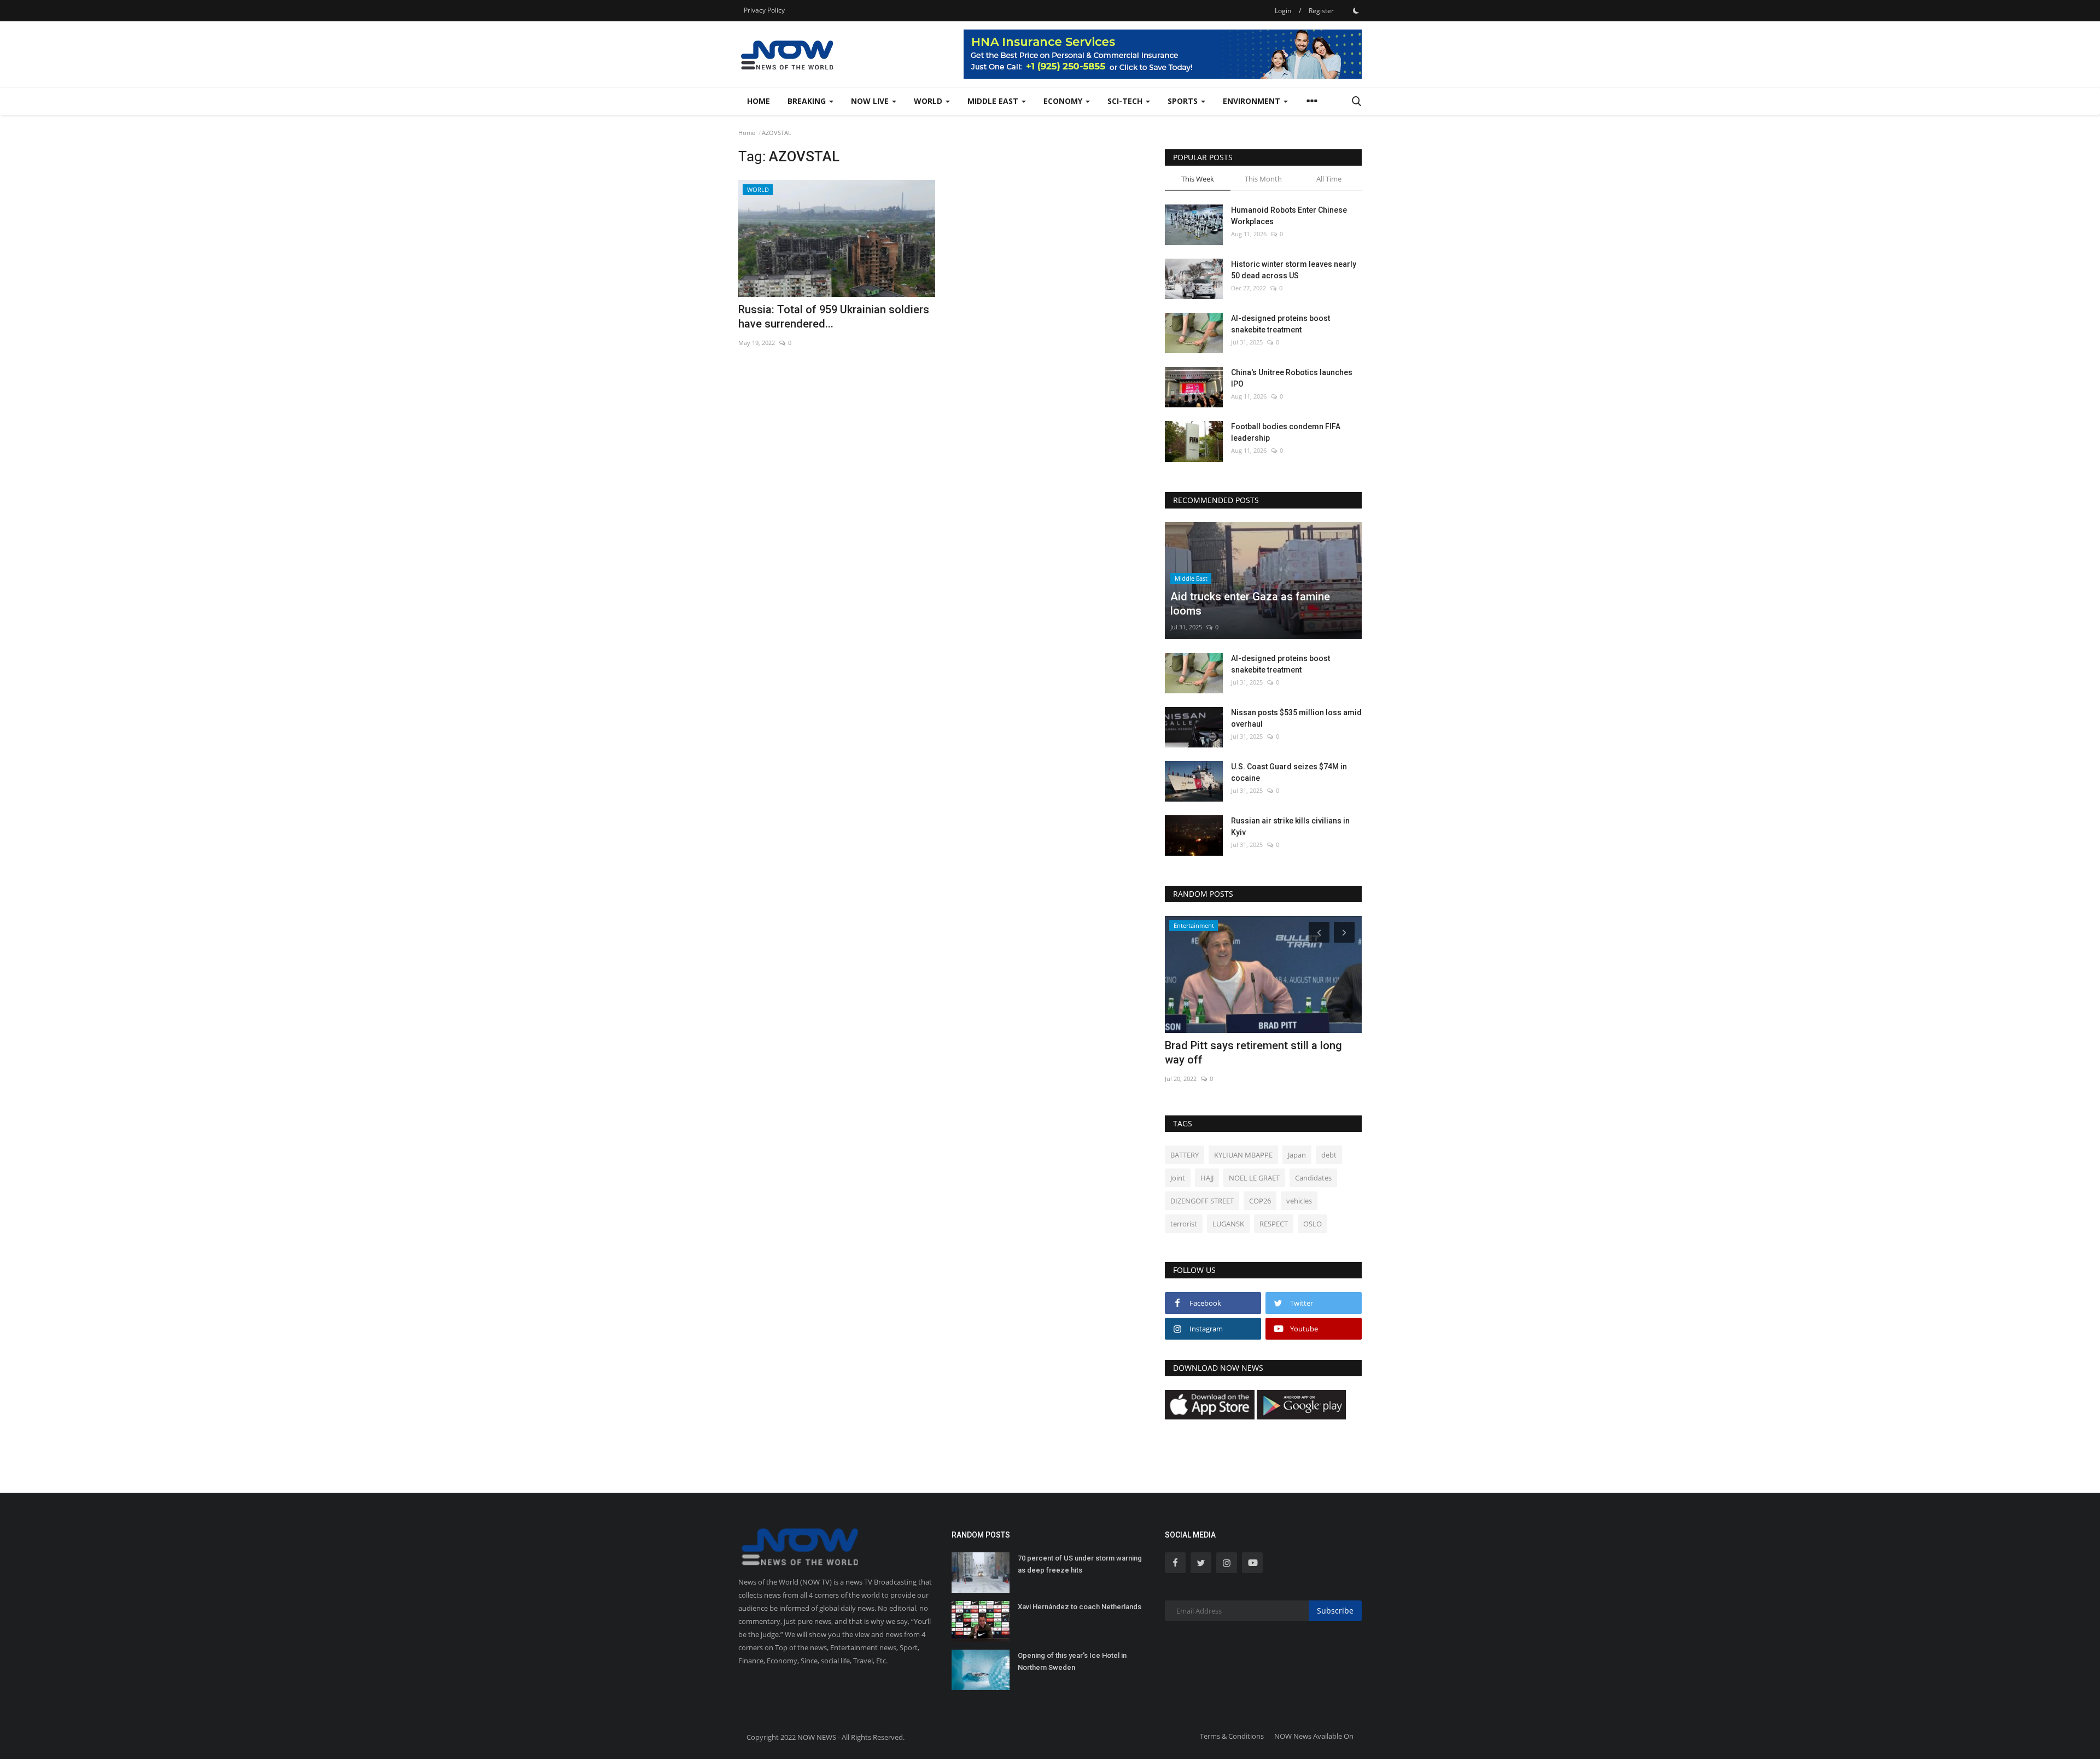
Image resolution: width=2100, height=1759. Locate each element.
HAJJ (1207, 1178)
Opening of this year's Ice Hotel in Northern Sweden (1072, 1661)
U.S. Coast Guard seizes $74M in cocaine (1289, 772)
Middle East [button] (994, 101)
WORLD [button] (929, 101)
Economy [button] (1064, 101)
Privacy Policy (764, 10)
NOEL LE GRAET (1254, 1178)
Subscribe (1335, 1611)
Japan (1297, 1155)
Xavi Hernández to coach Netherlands (1080, 1607)
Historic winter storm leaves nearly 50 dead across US (1294, 270)
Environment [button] (1253, 101)
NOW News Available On (1314, 1736)
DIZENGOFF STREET (1202, 1201)
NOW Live (871, 101)
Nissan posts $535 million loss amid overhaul (1296, 718)
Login (1283, 11)
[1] (1356, 10)
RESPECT (1274, 1224)
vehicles (1299, 1201)
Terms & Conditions (1232, 1736)
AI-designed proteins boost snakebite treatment (1281, 324)
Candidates (1313, 1178)
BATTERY (1185, 1155)
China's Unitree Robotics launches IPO (1292, 378)
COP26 (1260, 1201)
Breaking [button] (808, 101)
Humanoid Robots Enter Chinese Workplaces (1289, 216)
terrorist (1184, 1224)
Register (1321, 11)
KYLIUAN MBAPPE (1243, 1155)
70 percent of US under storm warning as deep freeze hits (1080, 1564)
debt (1329, 1155)
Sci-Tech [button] (1126, 101)
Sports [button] (1184, 101)
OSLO (1312, 1224)
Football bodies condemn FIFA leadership (1286, 432)
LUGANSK (1228, 1224)
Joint (1178, 1178)
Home (759, 101)
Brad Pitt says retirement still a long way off (1253, 1053)
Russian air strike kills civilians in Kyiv (1290, 826)
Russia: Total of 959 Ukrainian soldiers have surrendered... (834, 317)
